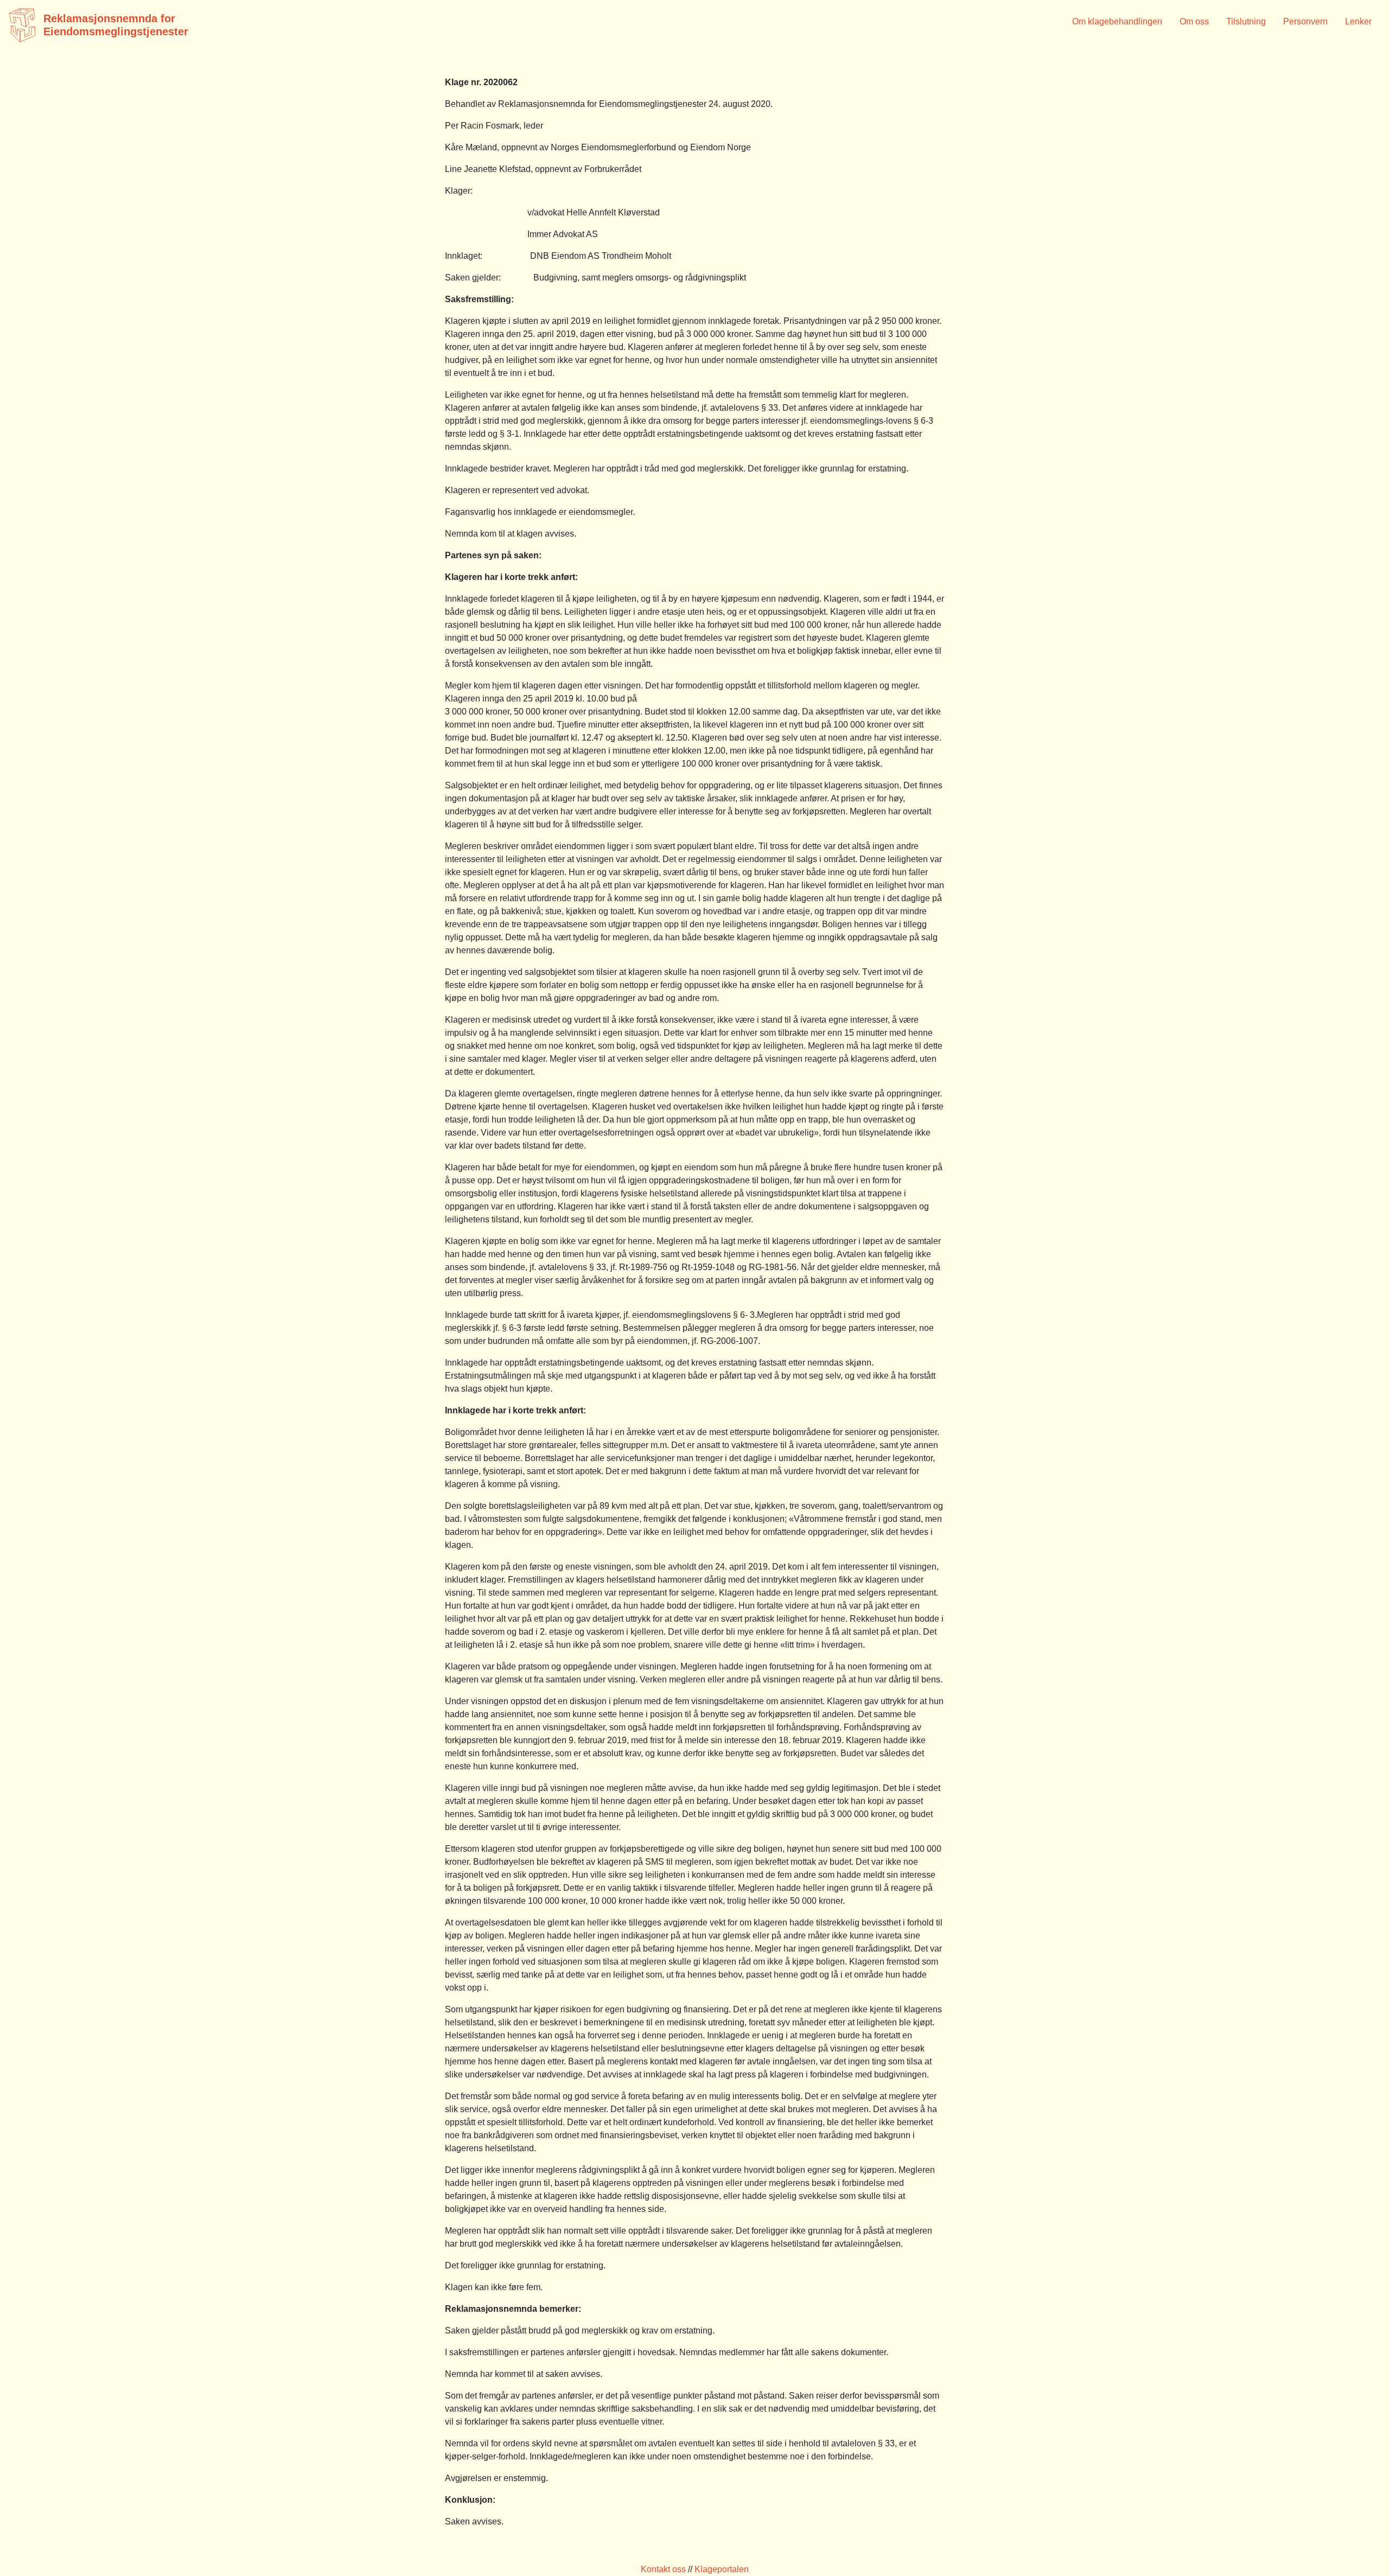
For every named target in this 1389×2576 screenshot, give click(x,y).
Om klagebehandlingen (1117, 21)
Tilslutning (1246, 21)
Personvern (1305, 21)
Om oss (1194, 21)
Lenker (1358, 21)
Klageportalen (722, 2569)
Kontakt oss (663, 2569)
